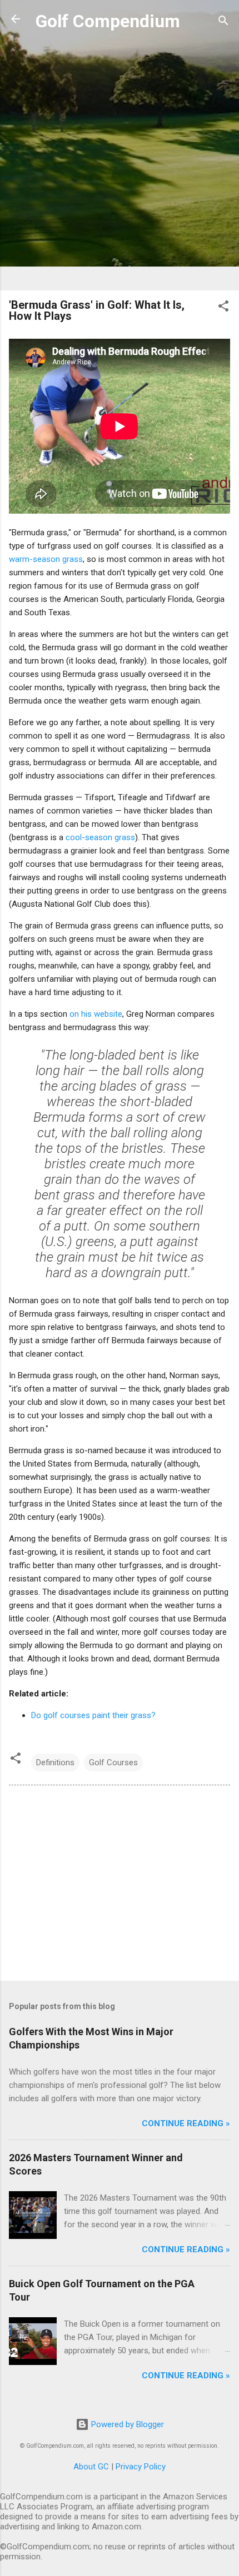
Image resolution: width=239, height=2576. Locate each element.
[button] (223, 308)
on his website (96, 1014)
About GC (91, 2467)
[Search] (223, 22)
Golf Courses (113, 1762)
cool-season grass (100, 837)
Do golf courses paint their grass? (93, 1715)
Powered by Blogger (126, 2424)
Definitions (55, 1762)
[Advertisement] (120, 162)
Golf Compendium (108, 21)
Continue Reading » (186, 2123)
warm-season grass (46, 559)
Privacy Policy (141, 2467)
